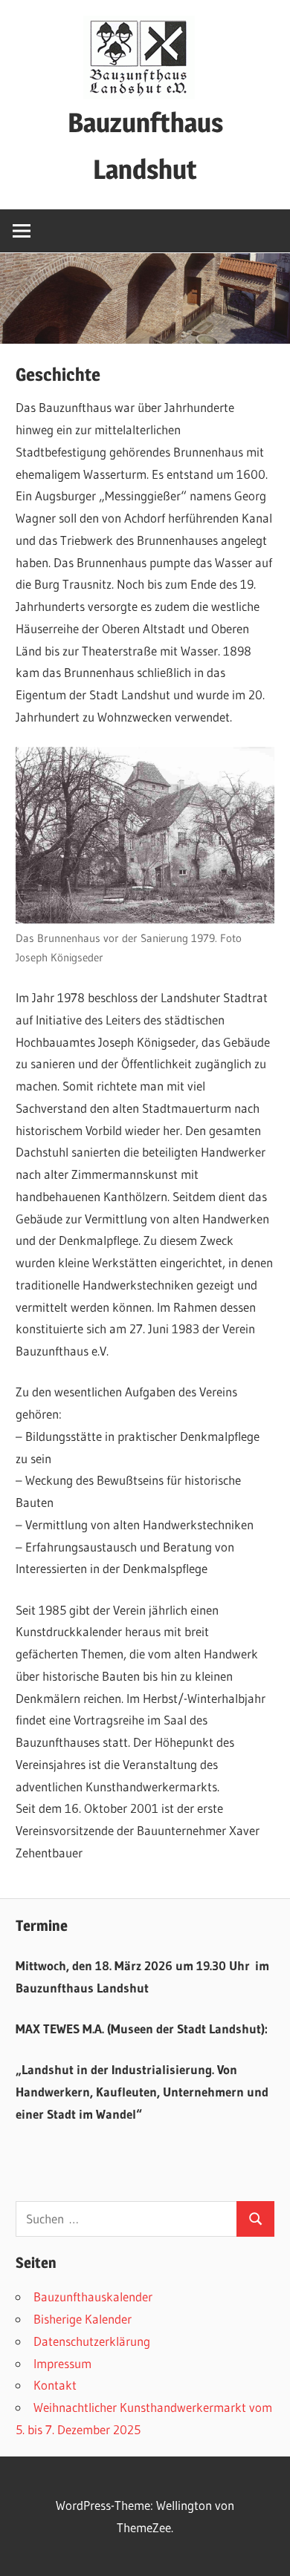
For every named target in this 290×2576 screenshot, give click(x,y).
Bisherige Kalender (83, 2319)
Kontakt (55, 2385)
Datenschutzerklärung (92, 2341)
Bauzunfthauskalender (93, 2297)
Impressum (62, 2363)
